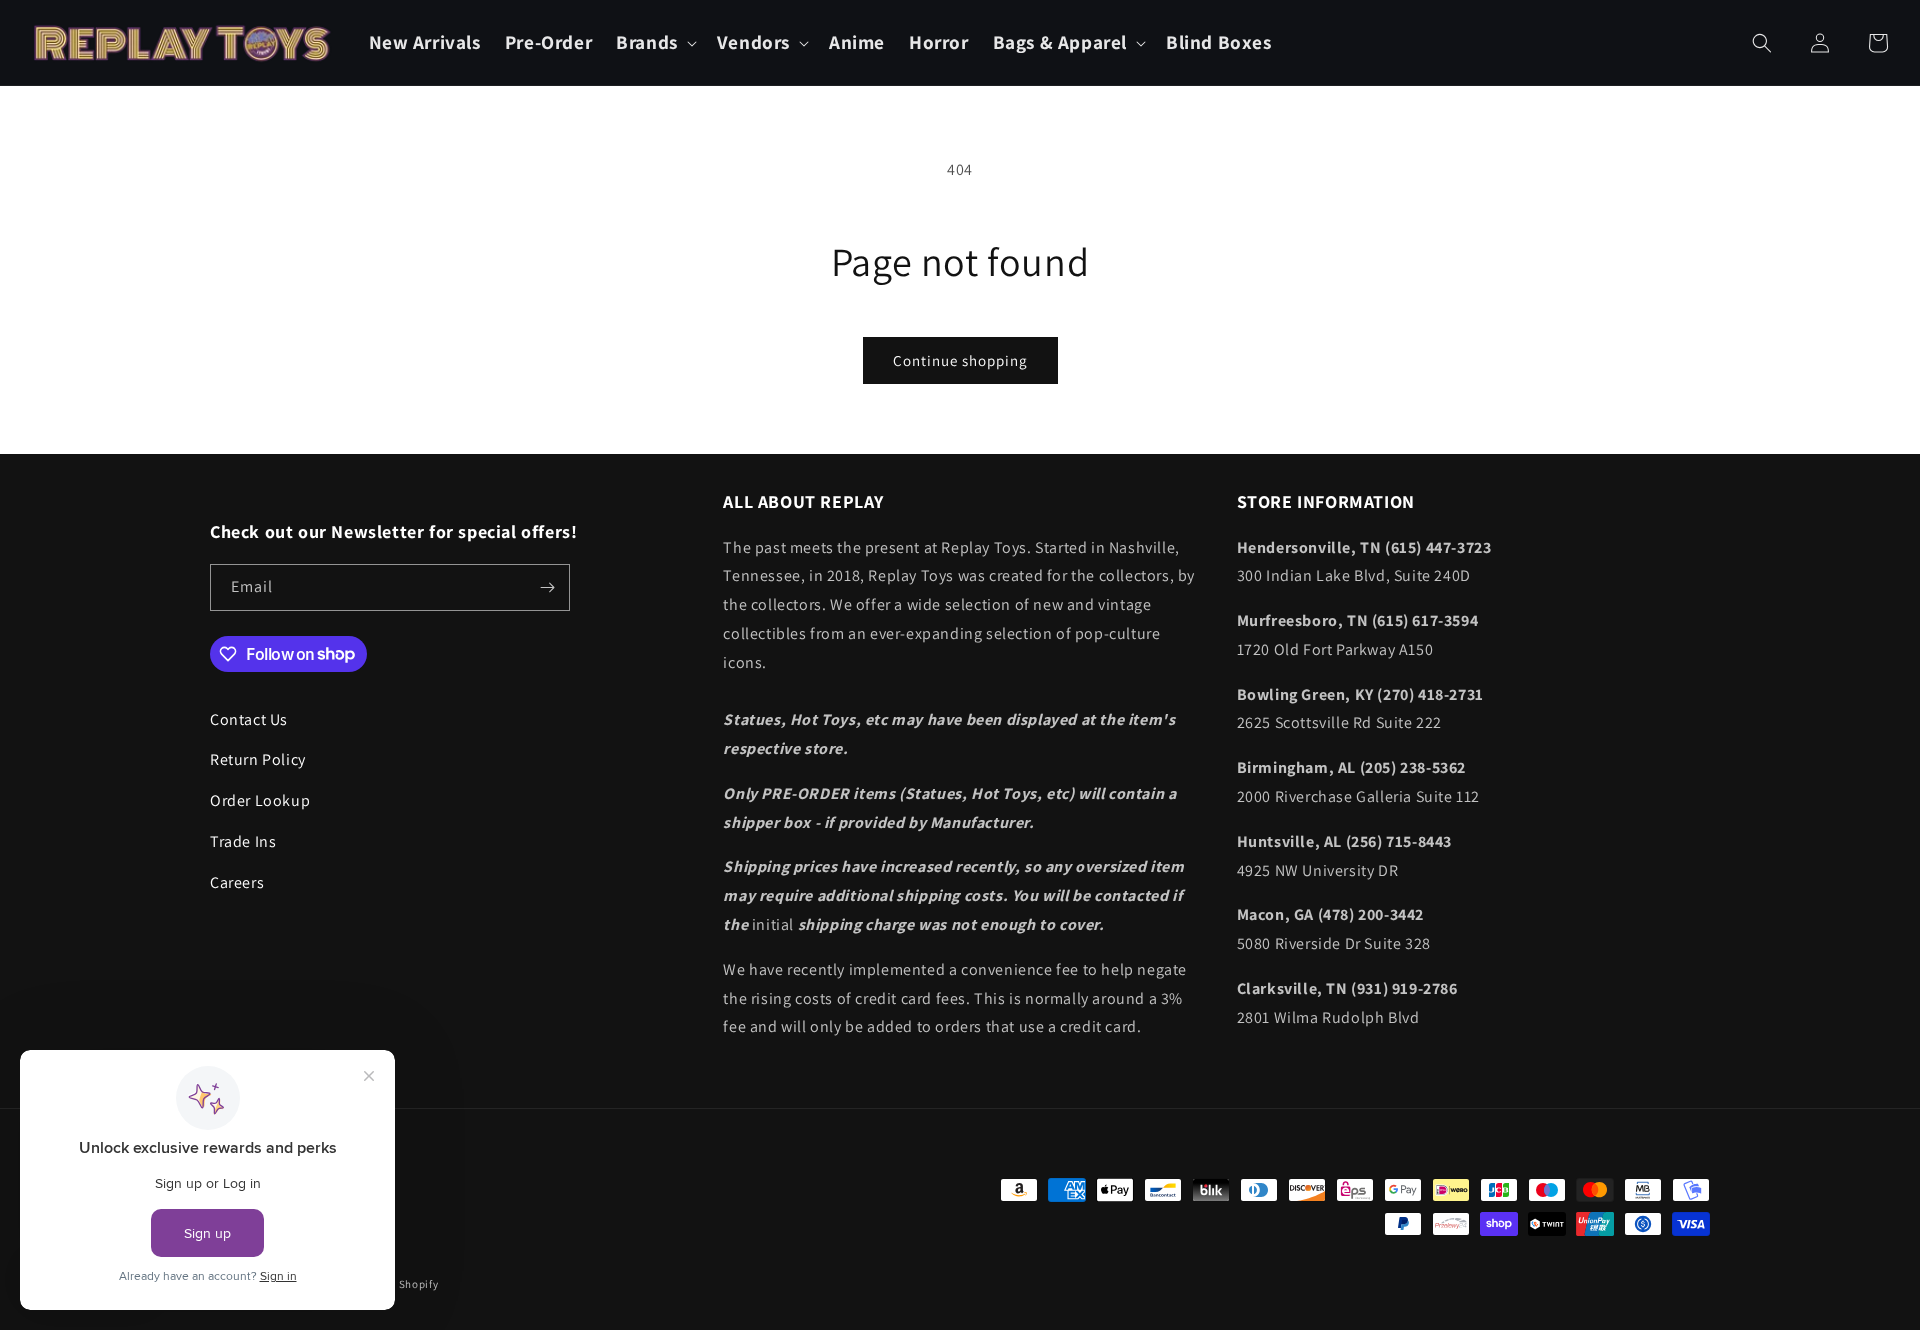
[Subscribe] (547, 587)
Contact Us (249, 719)
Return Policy (258, 759)
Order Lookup (260, 800)
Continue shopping (960, 360)
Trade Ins (243, 841)
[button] (654, 42)
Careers (237, 882)
